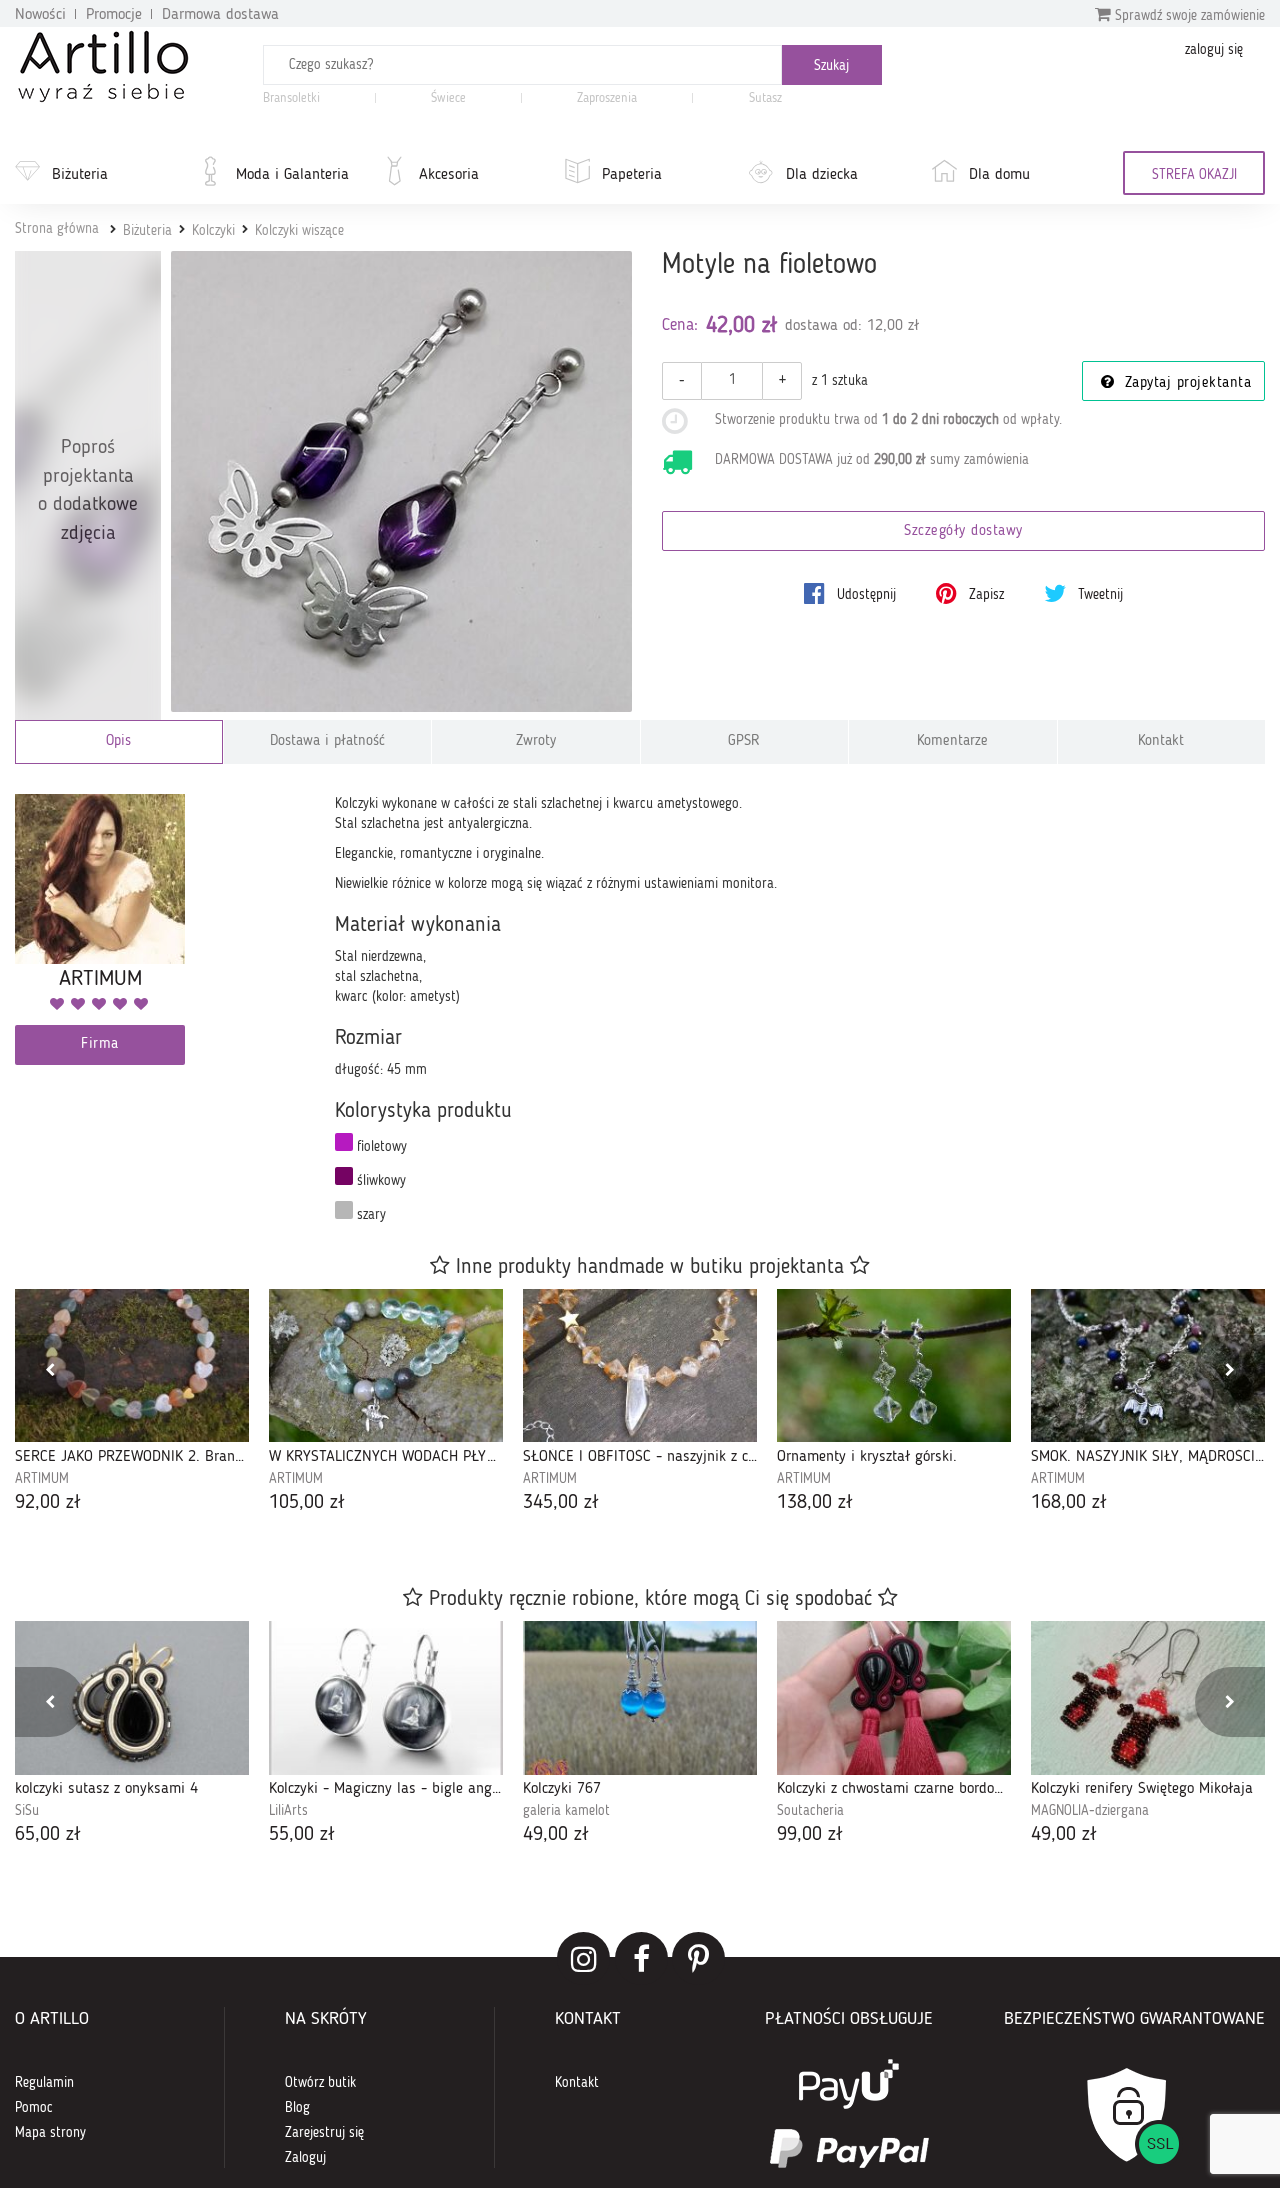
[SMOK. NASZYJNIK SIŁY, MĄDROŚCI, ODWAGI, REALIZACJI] (1148, 1365)
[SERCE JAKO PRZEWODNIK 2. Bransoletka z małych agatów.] (132, 1365)
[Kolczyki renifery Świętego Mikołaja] (1148, 1697)
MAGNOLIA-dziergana (1090, 1811)
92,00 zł (48, 1503)
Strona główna (57, 229)
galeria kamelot (566, 1811)
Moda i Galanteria (292, 175)
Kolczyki (213, 231)
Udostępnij (864, 595)
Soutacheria (810, 1811)
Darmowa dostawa (220, 15)
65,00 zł (48, 1835)
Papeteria (632, 175)
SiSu (27, 1811)
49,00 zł (556, 1835)
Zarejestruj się (324, 2133)
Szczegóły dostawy (963, 531)
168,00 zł (1069, 1503)
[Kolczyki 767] (640, 1697)
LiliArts (288, 1811)
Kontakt (1161, 741)
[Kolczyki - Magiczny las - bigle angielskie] (386, 1697)
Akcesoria (449, 175)
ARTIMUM (42, 1479)
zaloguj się (1214, 50)
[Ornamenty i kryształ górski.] (894, 1365)
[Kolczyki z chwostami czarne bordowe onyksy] (894, 1697)
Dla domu (999, 175)
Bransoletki (291, 98)
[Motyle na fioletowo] (401, 481)
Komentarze (952, 741)
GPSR (744, 741)
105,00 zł (307, 1503)
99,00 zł (810, 1835)
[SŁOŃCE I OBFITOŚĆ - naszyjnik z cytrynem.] (640, 1365)
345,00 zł (561, 1503)
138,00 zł (815, 1503)
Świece (448, 98)
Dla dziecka (822, 175)
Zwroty (536, 741)
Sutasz (765, 98)
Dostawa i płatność (327, 741)
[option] (132, 1403)
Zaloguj (305, 2158)
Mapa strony (50, 2133)
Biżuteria (80, 175)
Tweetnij (1098, 595)
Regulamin (44, 2083)
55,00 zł (302, 1835)
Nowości (40, 15)
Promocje (114, 15)
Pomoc (34, 2108)
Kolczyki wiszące (299, 231)
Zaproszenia (607, 98)
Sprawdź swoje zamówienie (1188, 16)
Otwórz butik (320, 2083)
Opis (118, 741)
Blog (297, 2108)
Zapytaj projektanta (1185, 383)
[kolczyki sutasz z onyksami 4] (132, 1697)
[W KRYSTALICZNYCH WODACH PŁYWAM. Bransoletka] (386, 1365)
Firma (100, 1044)
